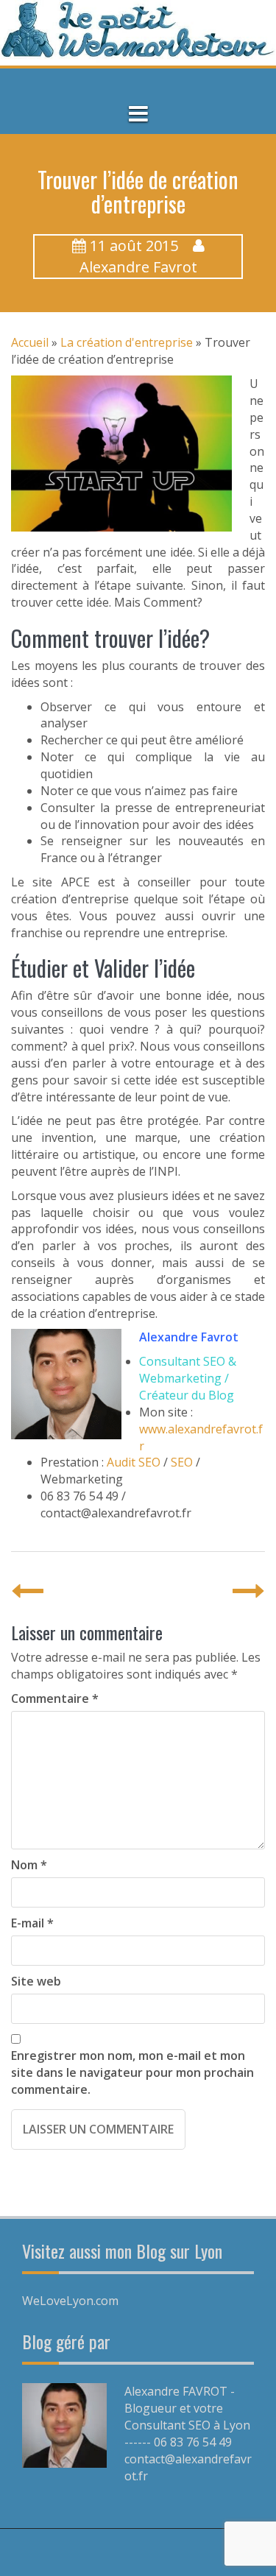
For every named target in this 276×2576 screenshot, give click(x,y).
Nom (29, 1865)
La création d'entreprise (127, 342)
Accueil (30, 342)
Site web (36, 1981)
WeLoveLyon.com (70, 2301)
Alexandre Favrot (138, 267)
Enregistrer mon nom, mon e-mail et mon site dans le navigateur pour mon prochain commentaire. (132, 2072)
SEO (182, 1462)
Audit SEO (134, 1462)
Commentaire (55, 1698)
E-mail (32, 1923)
